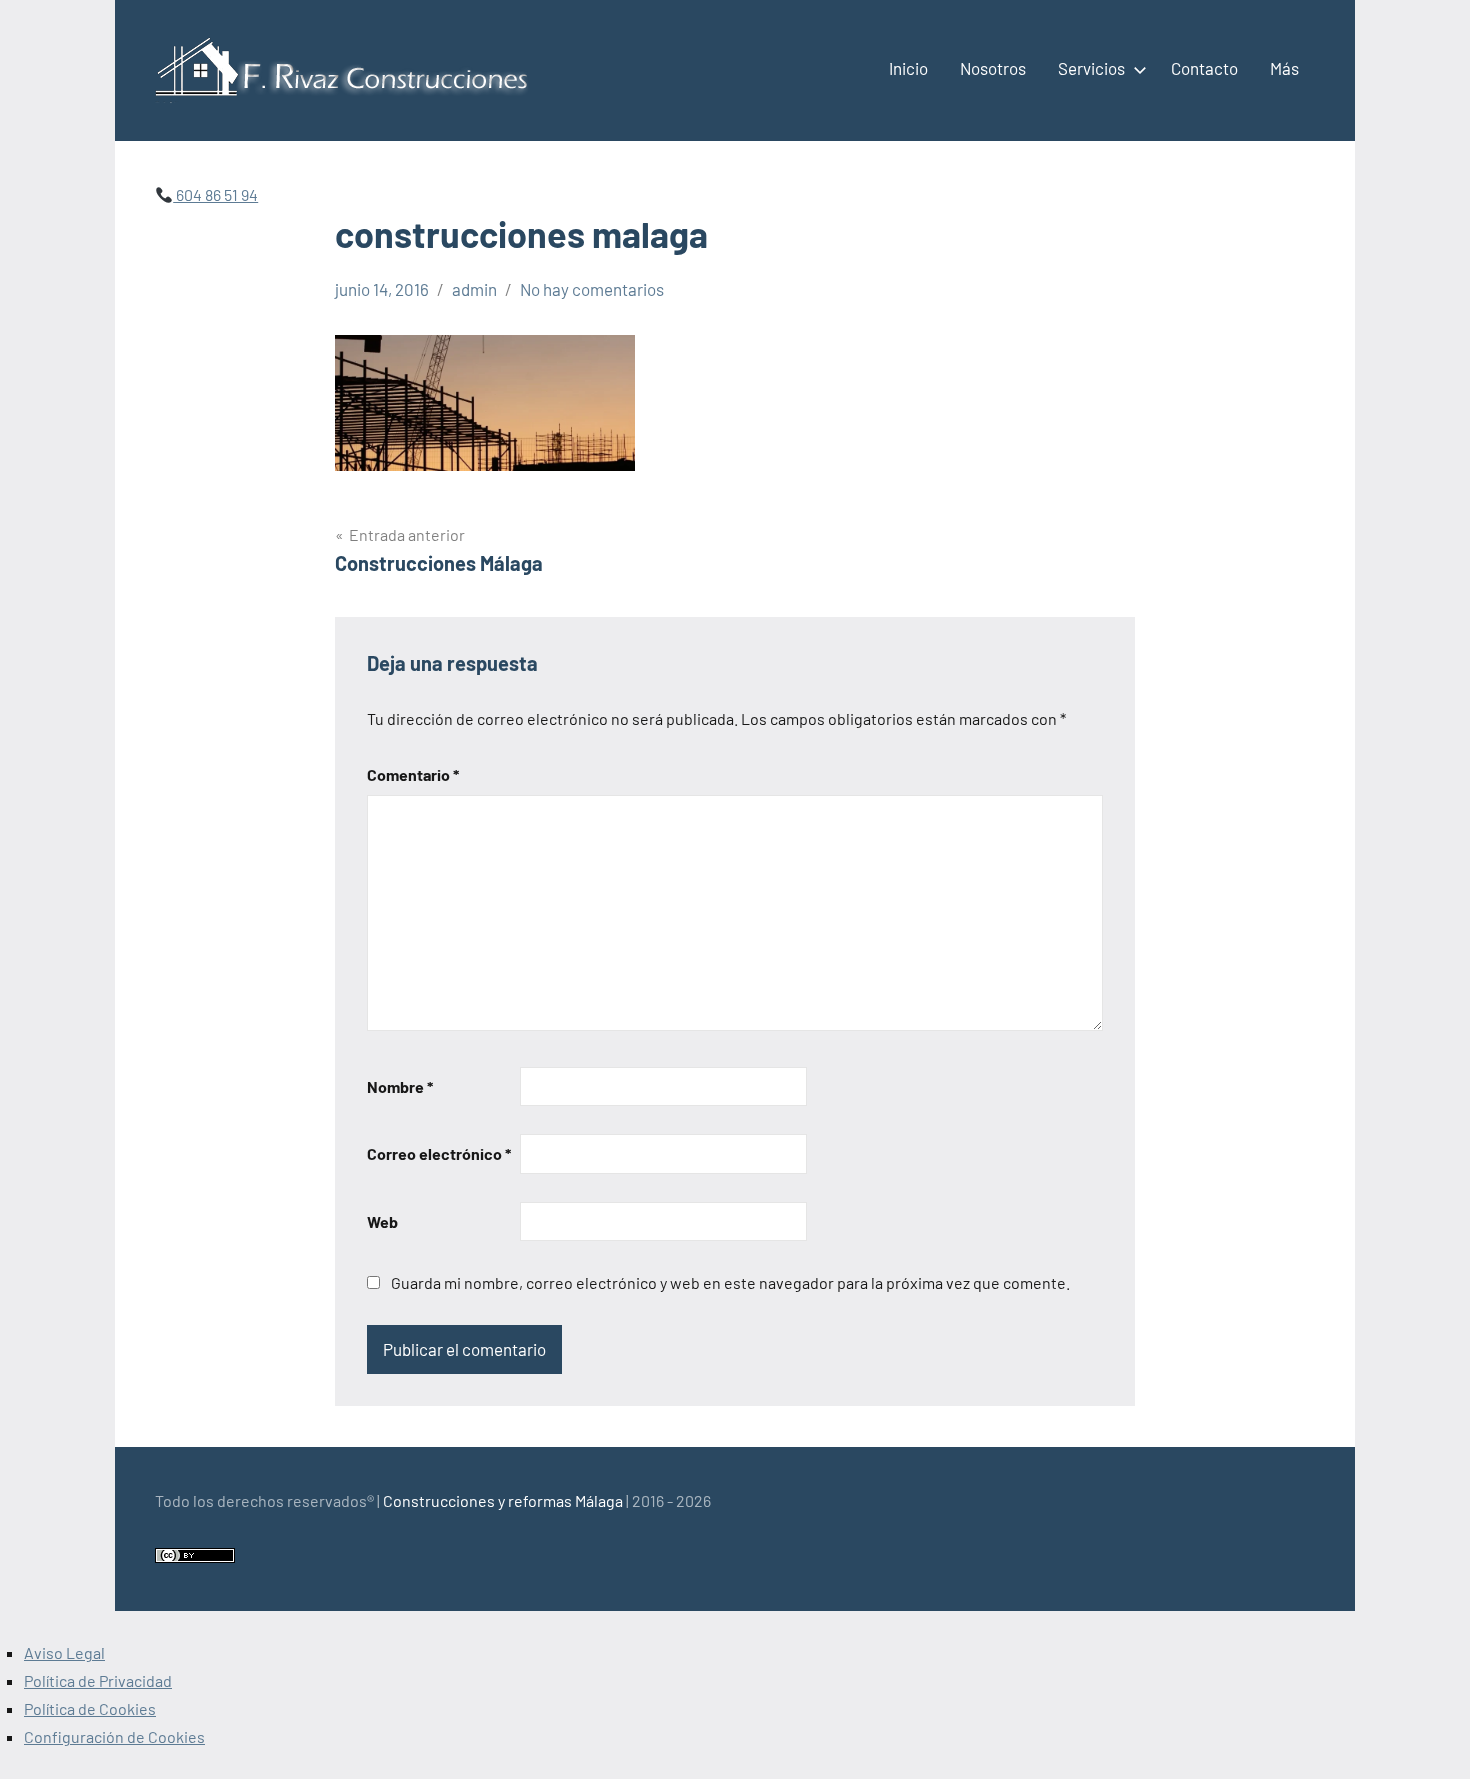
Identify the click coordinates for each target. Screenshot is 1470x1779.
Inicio (908, 68)
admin (474, 289)
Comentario (413, 774)
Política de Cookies (90, 1708)
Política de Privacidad (98, 1680)
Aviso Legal (64, 1652)
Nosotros (993, 68)
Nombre (400, 1086)
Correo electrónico (439, 1153)
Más (1284, 68)
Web (382, 1221)
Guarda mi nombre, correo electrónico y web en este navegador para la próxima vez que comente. (730, 1282)
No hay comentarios (592, 289)
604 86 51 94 (215, 194)
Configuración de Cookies (114, 1736)
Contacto (1204, 68)
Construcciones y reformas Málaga (503, 1500)
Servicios (1091, 68)
